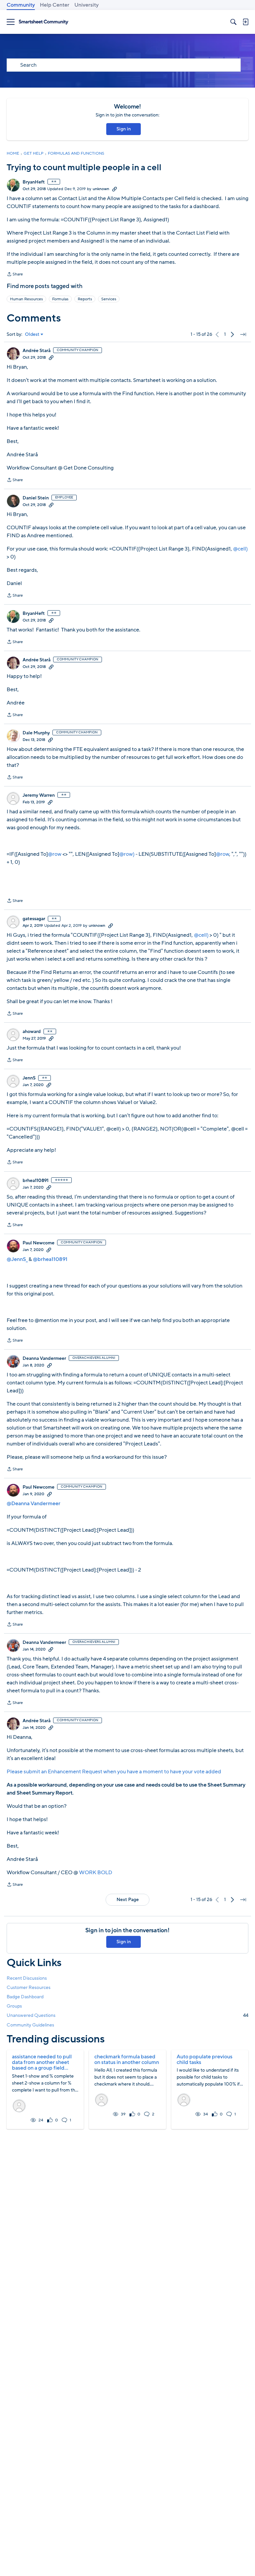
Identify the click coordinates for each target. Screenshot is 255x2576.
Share (15, 275)
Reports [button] (85, 299)
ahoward (32, 1032)
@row (55, 854)
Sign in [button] (124, 129)
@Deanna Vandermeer (34, 1504)
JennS (29, 1078)
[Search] (233, 22)
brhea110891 (36, 1181)
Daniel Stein (36, 498)
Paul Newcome (39, 1243)
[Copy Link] (115, 189)
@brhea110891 (50, 1259)
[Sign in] (245, 22)
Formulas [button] (60, 299)
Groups (14, 2006)
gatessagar (34, 919)
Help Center (55, 5)
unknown (101, 189)
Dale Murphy (36, 733)
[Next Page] (232, 334)
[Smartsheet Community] (43, 22)
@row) (127, 854)
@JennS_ (17, 1259)
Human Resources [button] (26, 299)
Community (21, 5)
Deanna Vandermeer (44, 1359)
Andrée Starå (37, 351)
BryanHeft (34, 182)
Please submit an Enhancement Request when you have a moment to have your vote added (114, 1772)
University (86, 5)
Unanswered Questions (127, 2015)
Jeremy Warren (39, 795)
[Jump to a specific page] (243, 334)
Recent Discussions (27, 1978)
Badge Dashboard (25, 1997)
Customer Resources (29, 1987)
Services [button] (109, 299)
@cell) (240, 549)
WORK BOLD (96, 1873)
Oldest (32, 334)
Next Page (128, 1900)
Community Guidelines (30, 2025)
